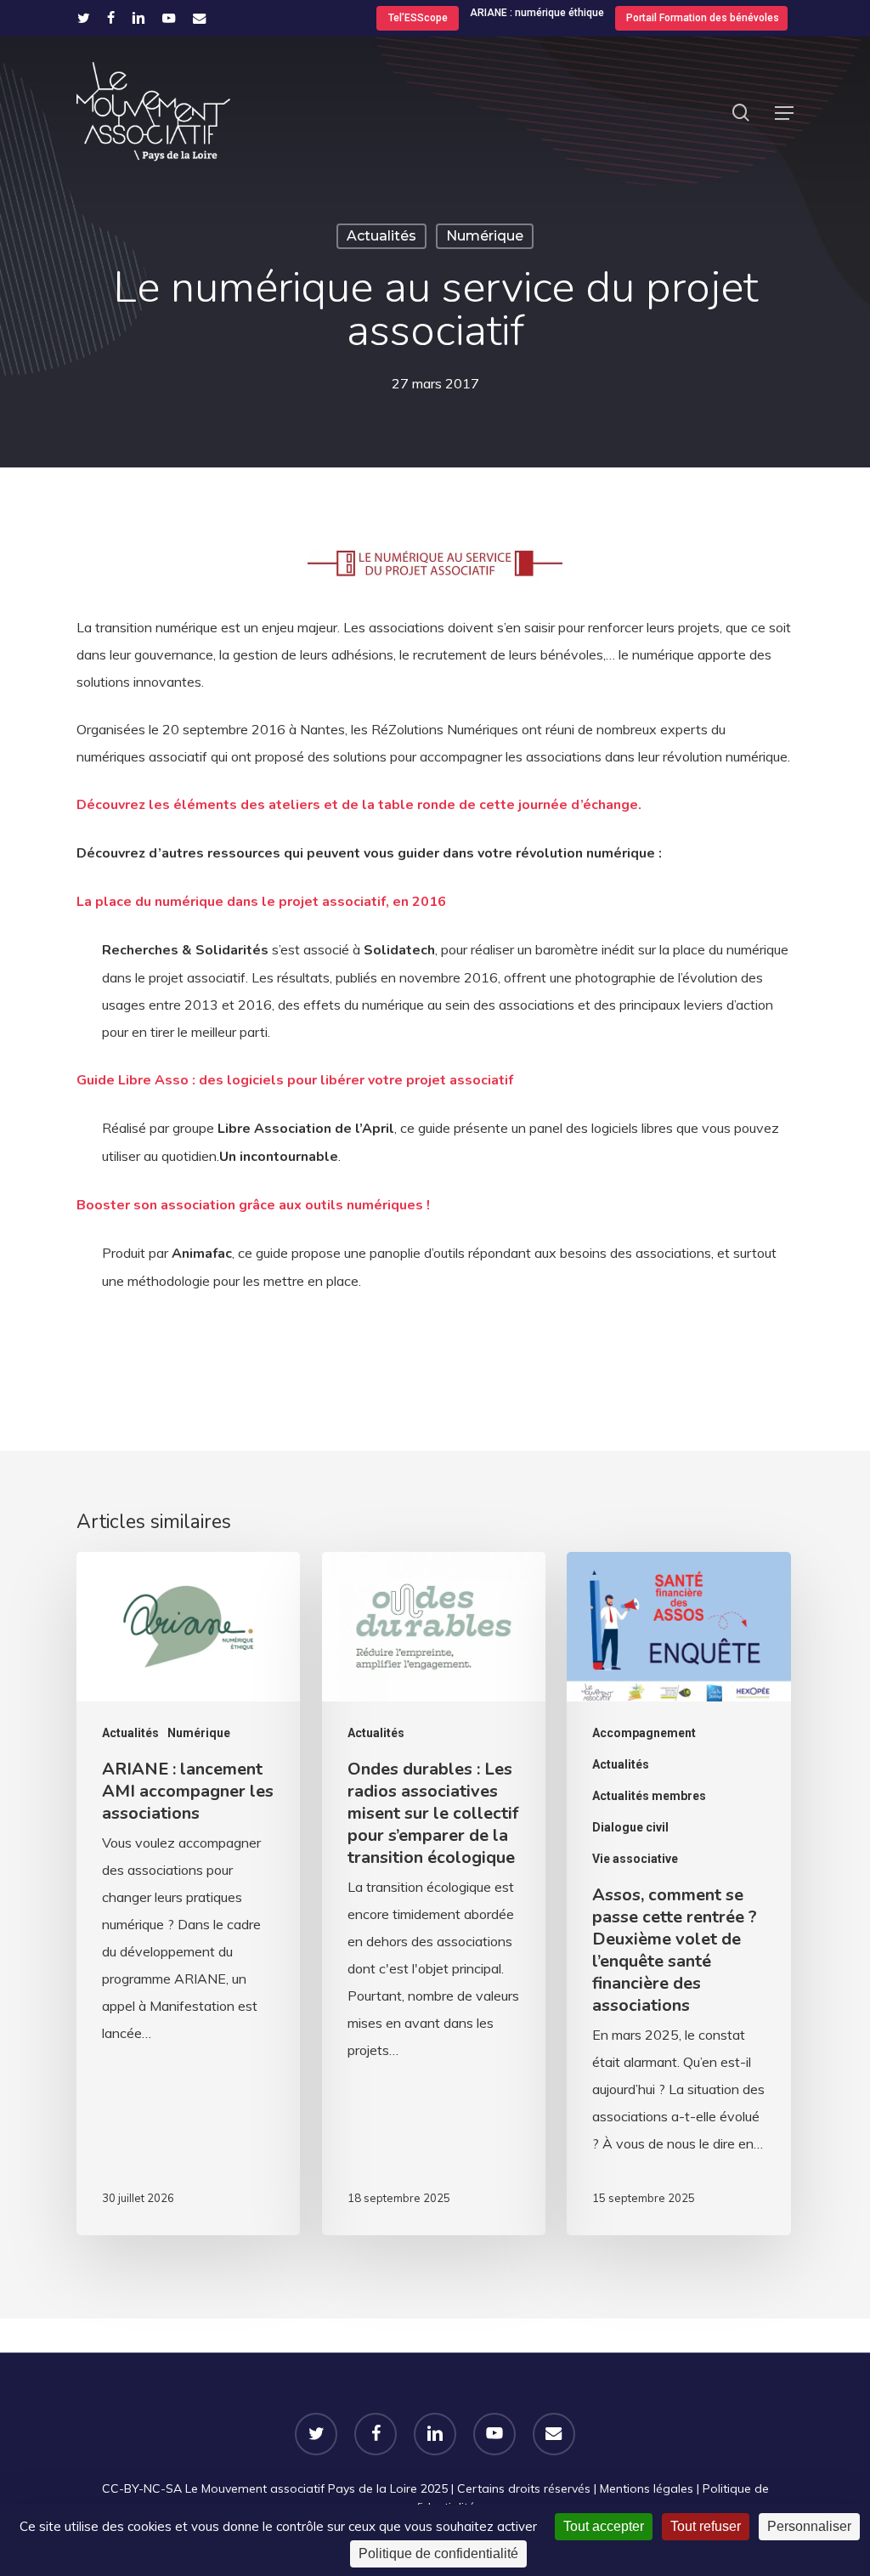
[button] (784, 113)
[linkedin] (138, 18)
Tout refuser (706, 2526)
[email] (200, 18)
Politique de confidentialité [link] (438, 2553)
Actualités (381, 236)
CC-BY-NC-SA (142, 2488)
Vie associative (635, 1859)
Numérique (485, 236)
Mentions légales (647, 2488)
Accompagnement (644, 1733)
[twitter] (84, 18)
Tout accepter (604, 2526)
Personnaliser (809, 2526)
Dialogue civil (630, 1827)
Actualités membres (649, 1796)
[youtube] (169, 18)
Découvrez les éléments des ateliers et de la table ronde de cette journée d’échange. (359, 805)
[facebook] (111, 18)
